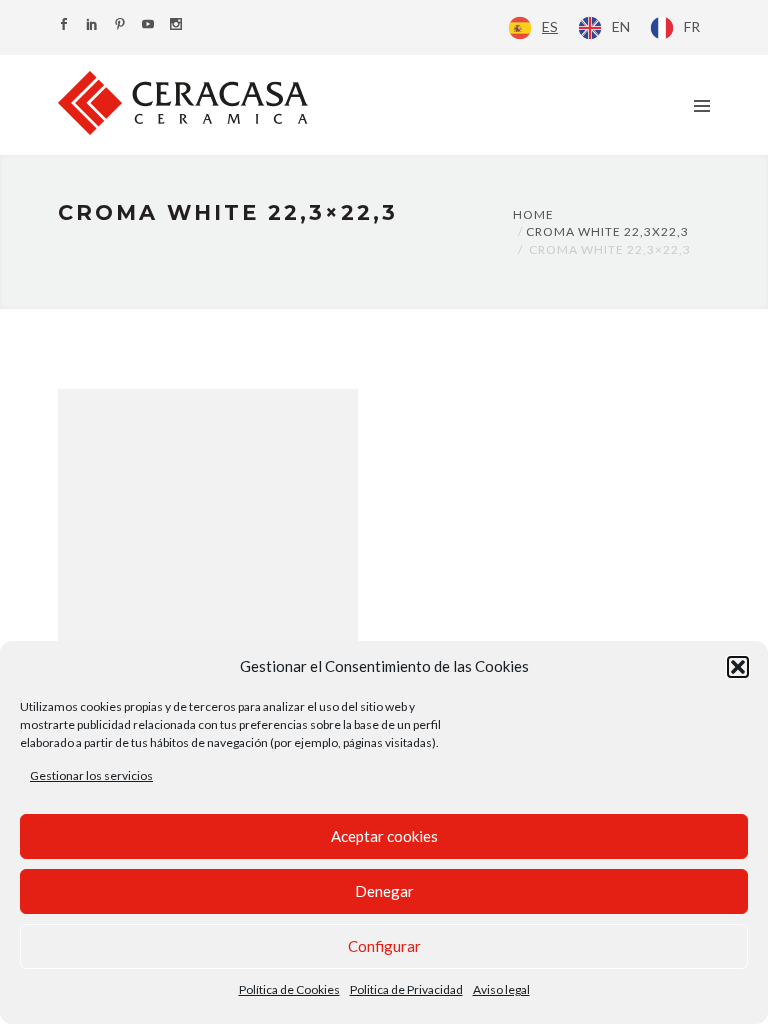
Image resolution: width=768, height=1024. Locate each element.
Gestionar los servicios (91, 775)
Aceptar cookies (384, 836)
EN (621, 26)
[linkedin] (92, 25)
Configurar (384, 946)
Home (533, 214)
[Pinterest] (120, 25)
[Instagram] (176, 25)
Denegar (384, 891)
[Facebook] (64, 25)
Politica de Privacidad (406, 989)
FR (692, 26)
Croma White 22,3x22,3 (607, 231)
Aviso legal (501, 989)
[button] (738, 667)
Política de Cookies (289, 989)
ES (550, 26)
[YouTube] (148, 25)
